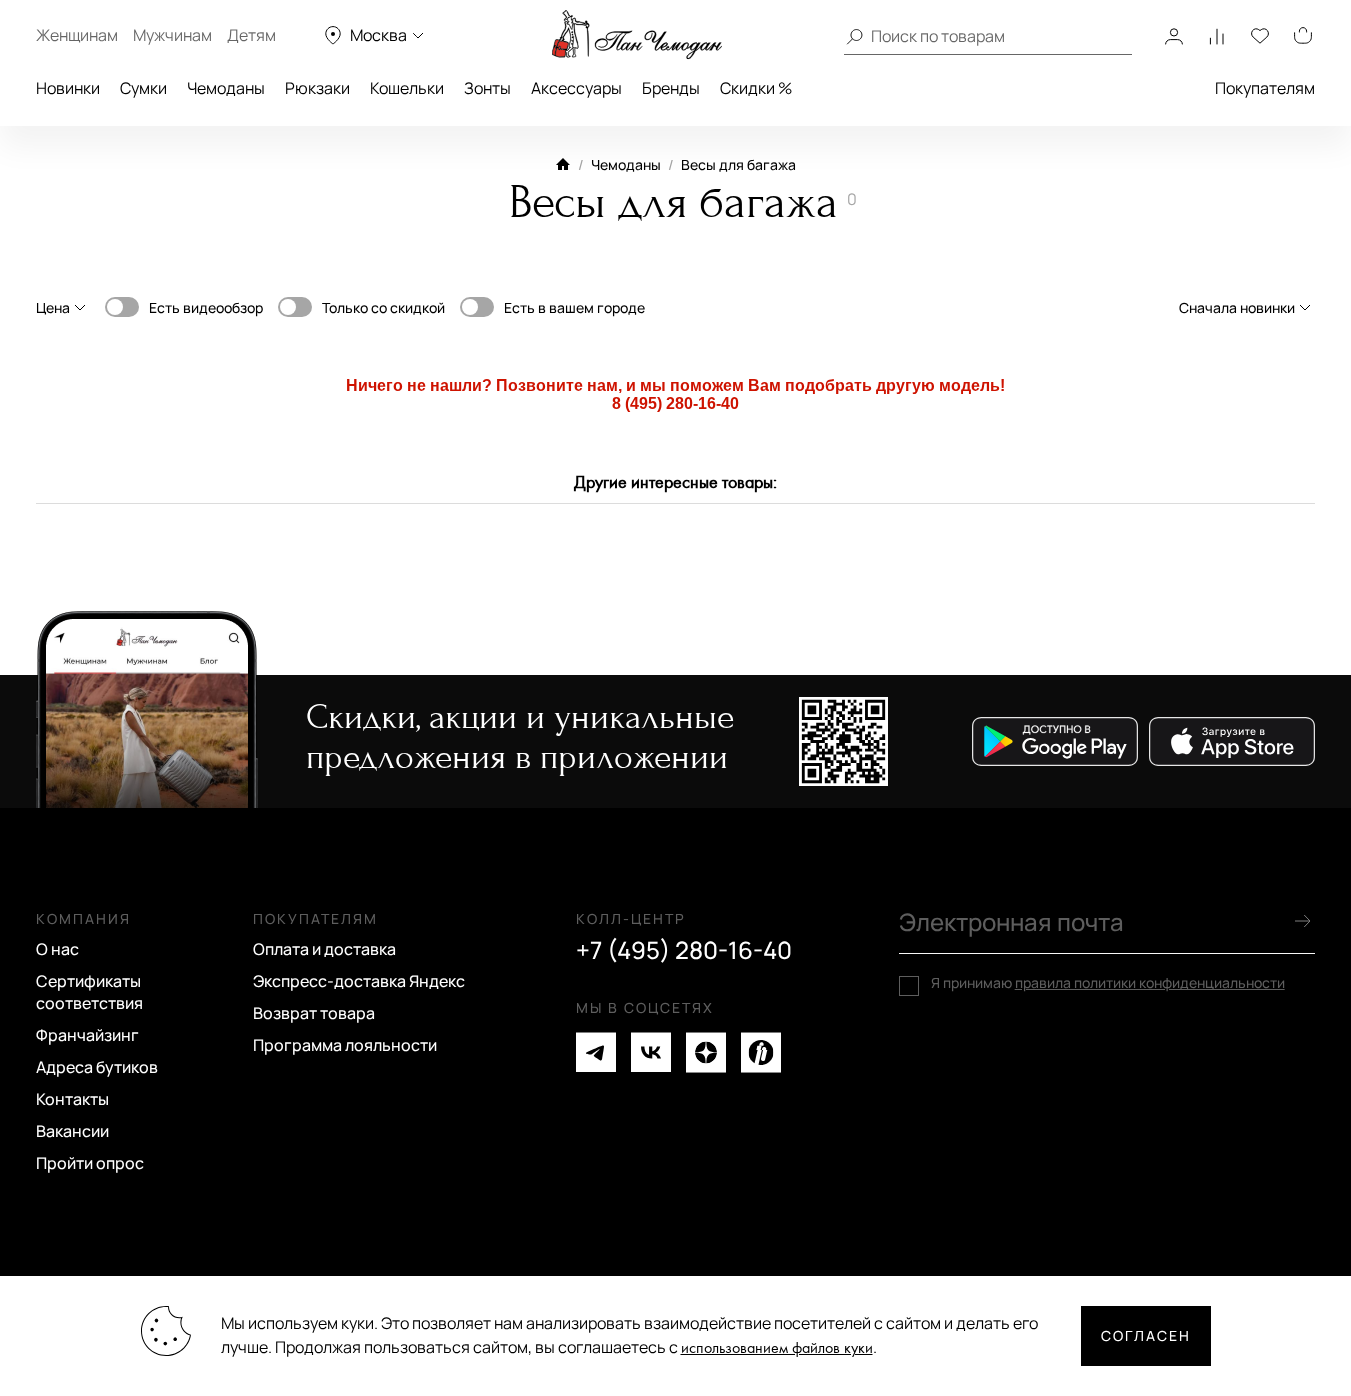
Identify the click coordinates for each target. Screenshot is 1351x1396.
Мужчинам (172, 35)
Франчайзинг (87, 1035)
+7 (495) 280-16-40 (684, 950)
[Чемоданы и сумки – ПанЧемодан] (637, 35)
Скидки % (756, 88)
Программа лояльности (345, 1045)
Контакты (72, 1099)
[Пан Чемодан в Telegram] (596, 1052)
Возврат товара (314, 1013)
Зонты (487, 88)
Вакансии (72, 1131)
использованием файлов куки (777, 1348)
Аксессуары (576, 88)
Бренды (671, 88)
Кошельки (407, 88)
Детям (251, 35)
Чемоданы (226, 88)
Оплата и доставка (324, 949)
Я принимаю (1108, 983)
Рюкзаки (317, 88)
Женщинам (77, 35)
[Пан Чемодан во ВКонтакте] (651, 1052)
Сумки (143, 88)
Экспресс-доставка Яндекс (359, 981)
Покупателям (1265, 88)
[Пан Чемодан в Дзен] (706, 1052)
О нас (57, 949)
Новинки (68, 88)
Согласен (1146, 1335)
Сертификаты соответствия (89, 992)
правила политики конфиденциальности (1150, 982)
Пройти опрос (90, 1163)
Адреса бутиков (97, 1067)
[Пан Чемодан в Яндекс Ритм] (761, 1052)
